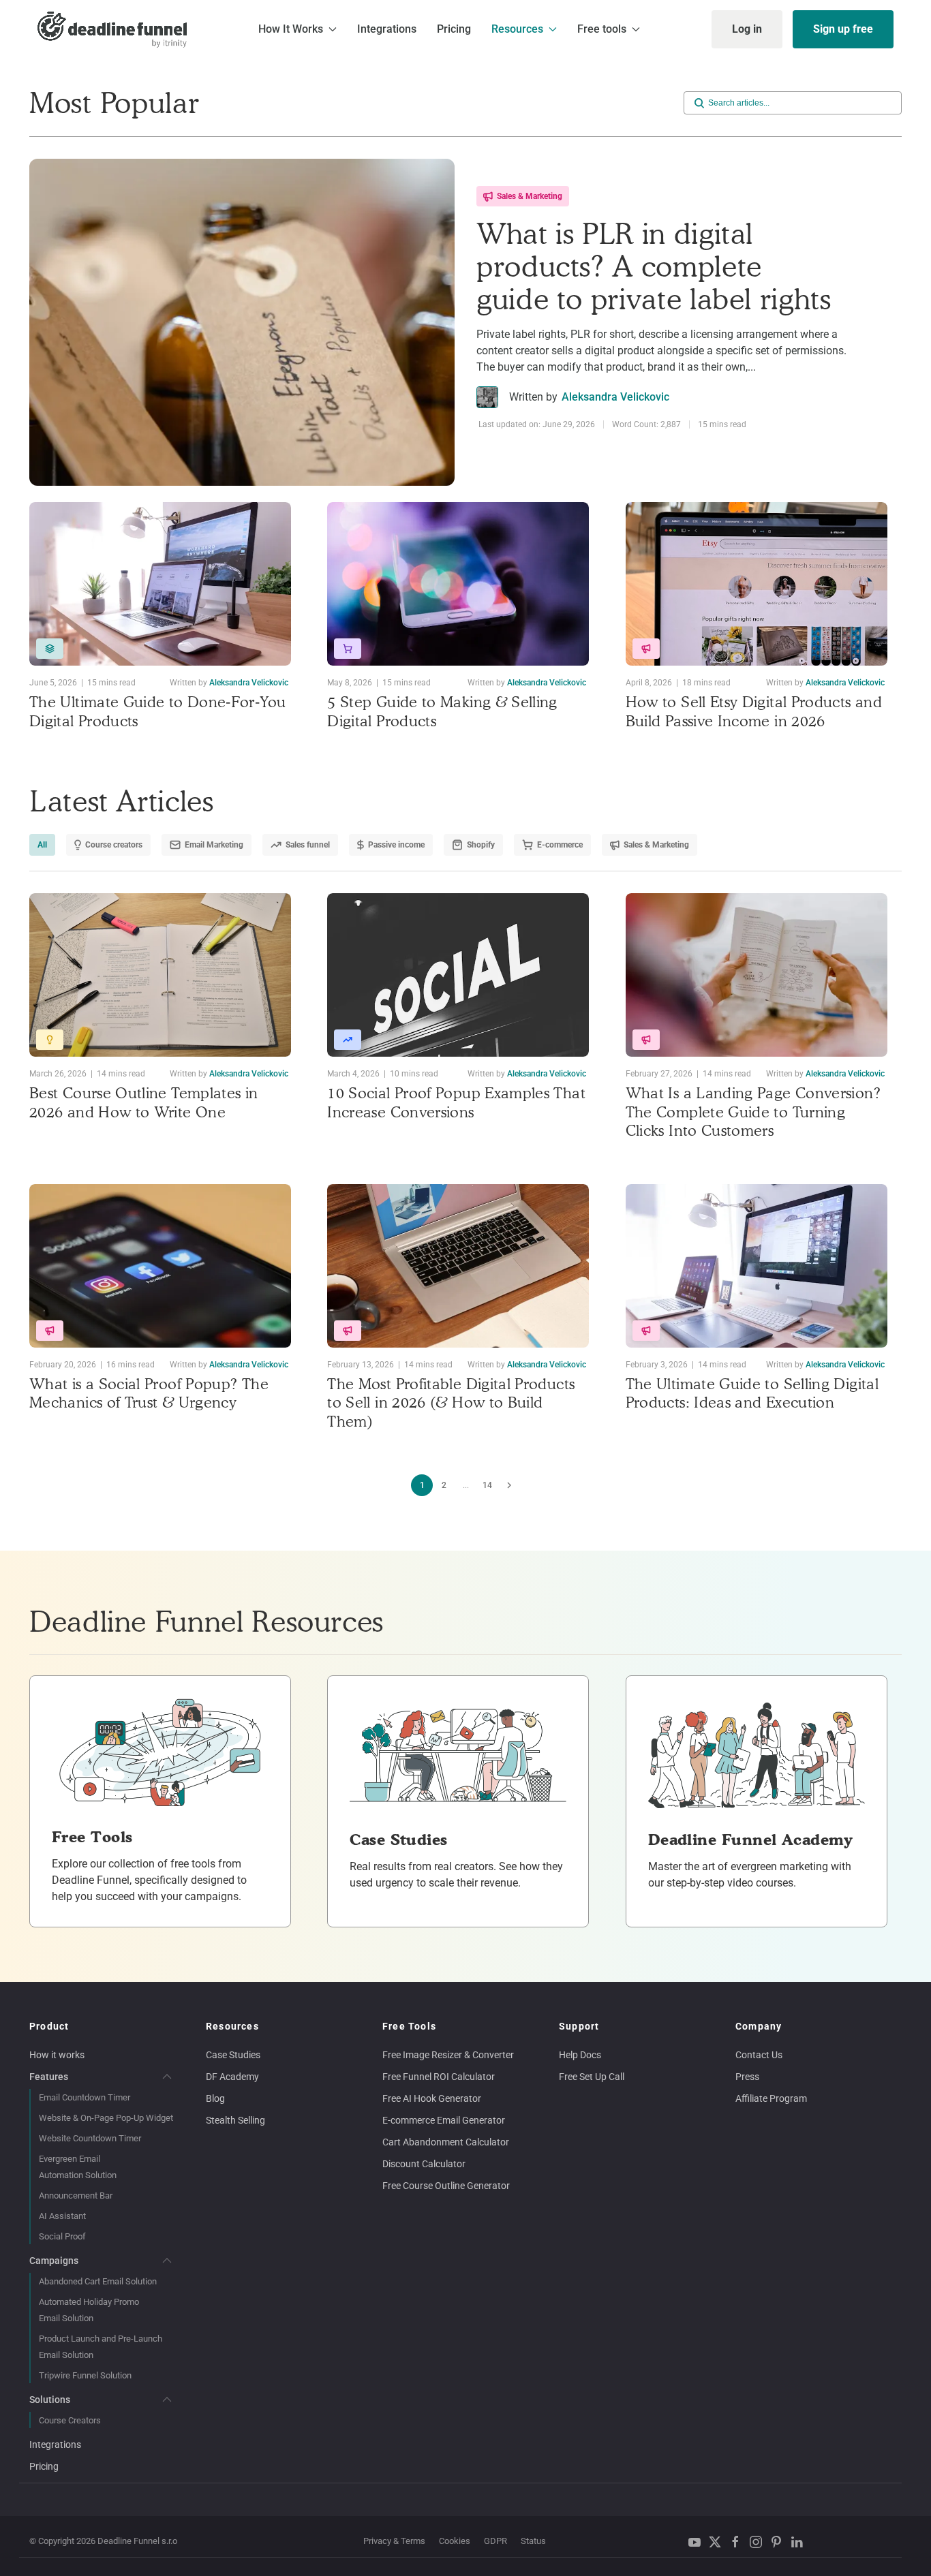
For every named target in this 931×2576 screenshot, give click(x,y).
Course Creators (70, 2420)
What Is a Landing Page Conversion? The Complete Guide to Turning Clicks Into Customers (753, 1112)
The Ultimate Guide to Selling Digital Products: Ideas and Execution (752, 1393)
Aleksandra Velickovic (615, 397)
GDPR (495, 2541)
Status (533, 2541)
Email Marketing (214, 845)
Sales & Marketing (530, 196)
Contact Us (759, 2055)
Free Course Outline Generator (446, 2186)
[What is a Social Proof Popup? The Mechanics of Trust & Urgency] (160, 1266)
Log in (747, 29)
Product (49, 2026)
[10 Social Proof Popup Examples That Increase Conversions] (458, 975)
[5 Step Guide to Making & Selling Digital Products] (458, 584)
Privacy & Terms (394, 2541)
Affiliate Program (771, 2098)
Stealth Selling (235, 2120)
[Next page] (509, 1485)
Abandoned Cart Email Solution (98, 2281)
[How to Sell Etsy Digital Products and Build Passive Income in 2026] (757, 584)
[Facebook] (739, 2542)
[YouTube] (698, 2542)
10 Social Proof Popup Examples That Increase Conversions (456, 1102)
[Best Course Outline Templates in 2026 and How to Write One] (160, 975)
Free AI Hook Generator (432, 2098)
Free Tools (409, 2026)
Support (579, 2026)
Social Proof (62, 2236)
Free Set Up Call (592, 2077)
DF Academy (232, 2077)
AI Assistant (62, 2216)
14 (487, 1485)
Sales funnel (308, 845)
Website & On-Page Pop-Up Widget (106, 2118)
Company (759, 2026)
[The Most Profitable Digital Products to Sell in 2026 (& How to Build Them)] (458, 1266)
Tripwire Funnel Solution (85, 2375)
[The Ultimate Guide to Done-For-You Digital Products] (160, 584)
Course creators (114, 845)
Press (747, 2077)
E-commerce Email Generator (444, 2120)
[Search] (699, 103)
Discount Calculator (424, 2164)
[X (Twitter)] (718, 2542)
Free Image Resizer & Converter (448, 2055)
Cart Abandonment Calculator (446, 2142)
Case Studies (233, 2055)
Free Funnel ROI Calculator (439, 2077)
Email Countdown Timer (85, 2097)
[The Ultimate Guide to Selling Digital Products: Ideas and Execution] (757, 1266)
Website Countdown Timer (90, 2138)
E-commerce (560, 845)
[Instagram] (759, 2542)
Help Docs (580, 2055)
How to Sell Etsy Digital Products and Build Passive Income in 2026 (754, 711)
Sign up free (843, 29)
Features (49, 2077)
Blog (215, 2098)
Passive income (396, 845)
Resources (232, 2026)
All (42, 845)
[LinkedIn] (800, 2542)
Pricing (454, 29)
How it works (57, 2055)
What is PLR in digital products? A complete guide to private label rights (654, 266)
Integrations (387, 29)
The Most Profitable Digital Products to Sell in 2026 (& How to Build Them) (451, 1402)
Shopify (481, 845)
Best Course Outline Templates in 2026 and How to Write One (144, 1102)
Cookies (455, 2541)
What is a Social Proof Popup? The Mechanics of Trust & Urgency (149, 1393)
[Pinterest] (780, 2542)
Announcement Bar (76, 2195)
